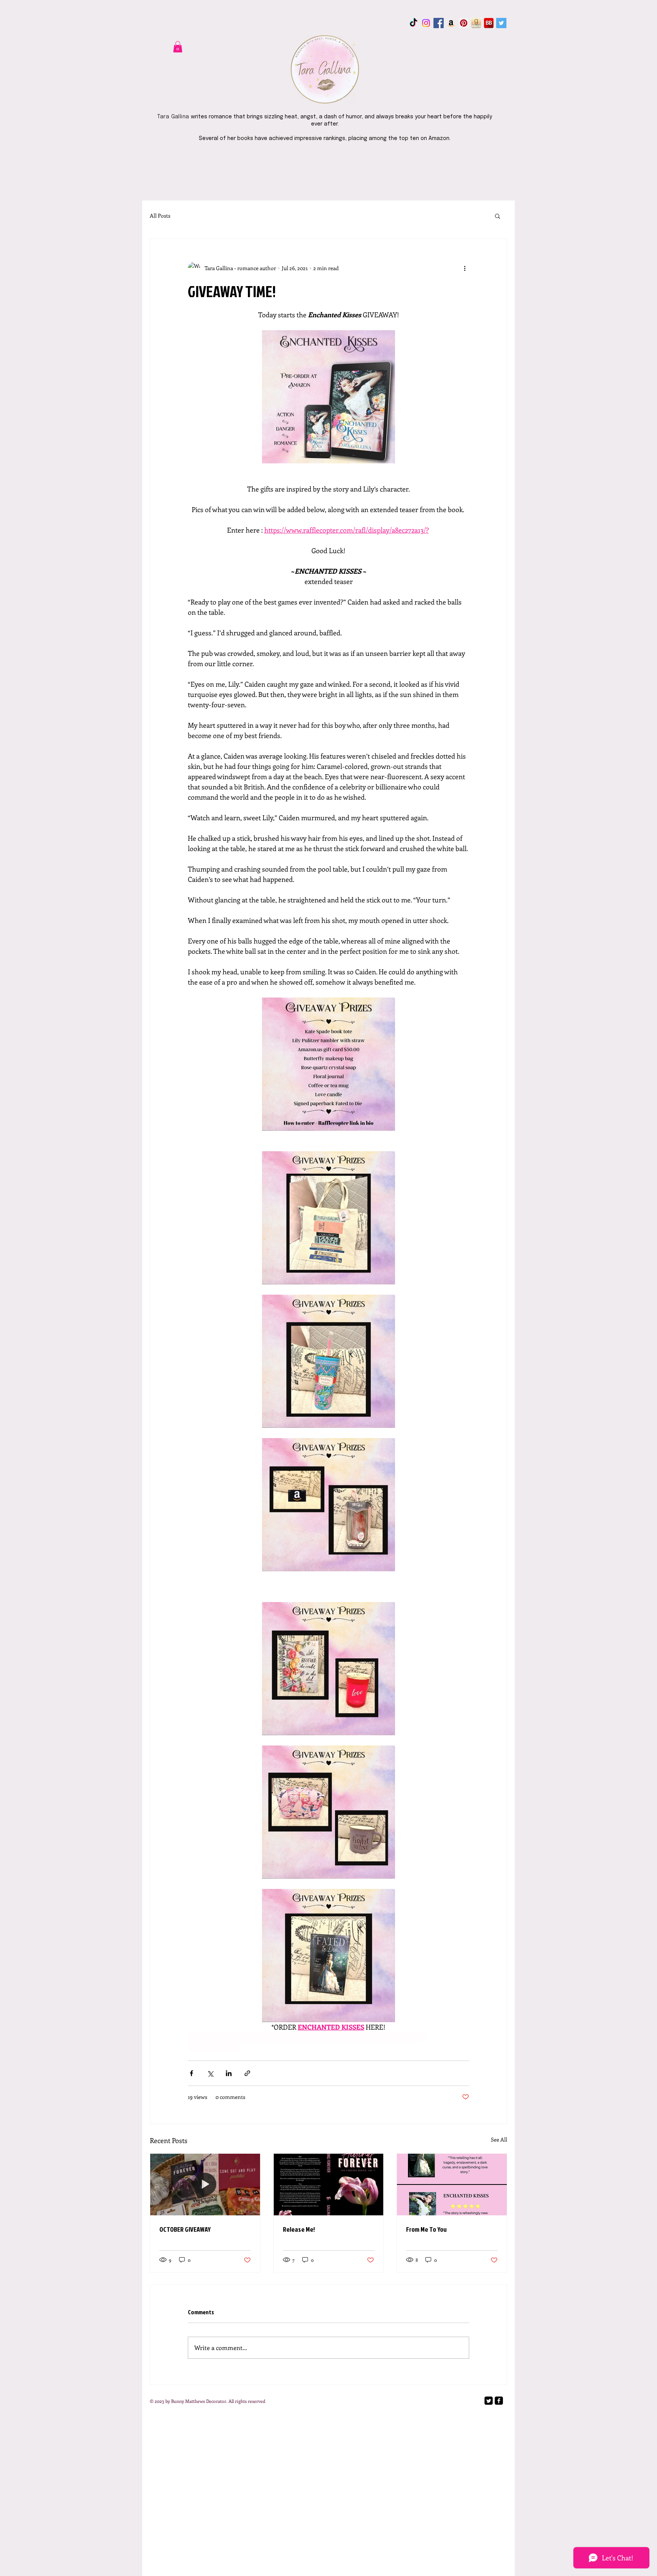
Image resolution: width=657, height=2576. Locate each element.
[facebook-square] (499, 2401)
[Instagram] (426, 23)
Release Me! (299, 2229)
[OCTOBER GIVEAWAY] (205, 2185)
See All (499, 2139)
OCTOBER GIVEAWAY (185, 2229)
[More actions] (465, 268)
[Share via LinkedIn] (229, 2073)
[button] (178, 47)
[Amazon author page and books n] (451, 23)
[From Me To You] (452, 2185)
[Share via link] (247, 2073)
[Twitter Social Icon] (501, 23)
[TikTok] (413, 23)
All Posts (160, 216)
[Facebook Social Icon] (439, 23)
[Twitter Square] (489, 2401)
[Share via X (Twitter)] (210, 2073)
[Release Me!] (329, 2185)
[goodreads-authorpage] (476, 23)
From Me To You (426, 2229)
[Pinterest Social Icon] (464, 23)
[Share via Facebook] (191, 2073)
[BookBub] (489, 23)
